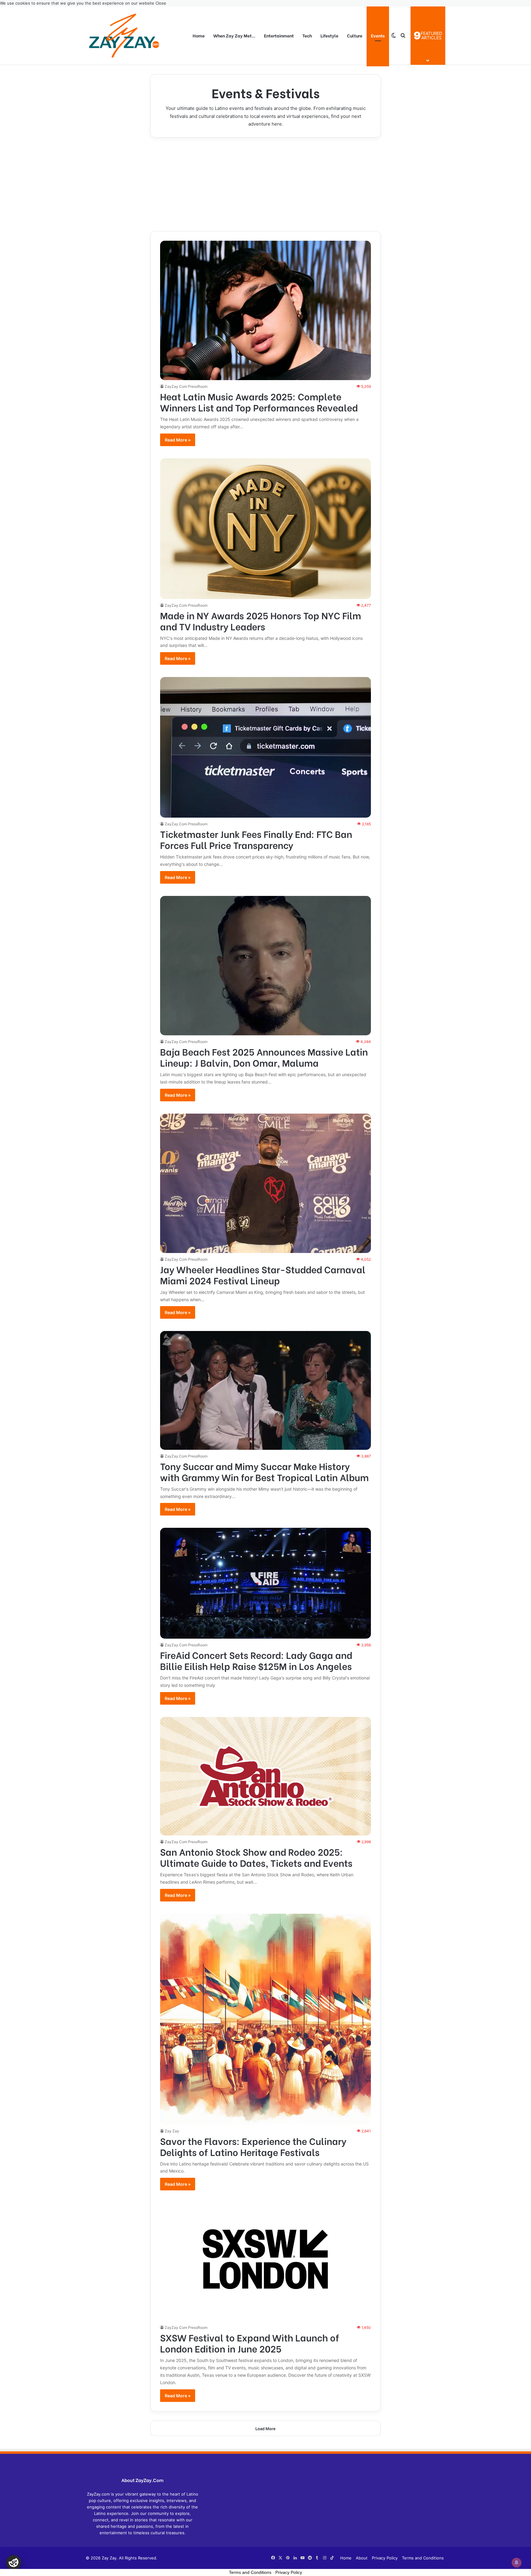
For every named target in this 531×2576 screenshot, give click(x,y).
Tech (307, 35)
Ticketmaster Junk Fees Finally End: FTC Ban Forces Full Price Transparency (256, 839)
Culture (355, 35)
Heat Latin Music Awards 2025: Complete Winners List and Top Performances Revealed (259, 402)
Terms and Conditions (423, 2558)
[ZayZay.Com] (124, 36)
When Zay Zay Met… (234, 35)
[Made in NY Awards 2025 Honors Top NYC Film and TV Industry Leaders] (266, 529)
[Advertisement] (265, 184)
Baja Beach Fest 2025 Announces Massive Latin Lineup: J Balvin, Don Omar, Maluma (264, 1057)
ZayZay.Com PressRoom (186, 386)
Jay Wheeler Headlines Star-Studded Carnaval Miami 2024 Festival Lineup (263, 1274)
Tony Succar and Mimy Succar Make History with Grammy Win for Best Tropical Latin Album (264, 1471)
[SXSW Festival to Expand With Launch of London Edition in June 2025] (266, 2262)
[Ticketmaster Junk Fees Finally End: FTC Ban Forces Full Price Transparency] (266, 747)
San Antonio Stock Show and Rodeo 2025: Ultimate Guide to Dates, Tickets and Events (256, 1857)
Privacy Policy (385, 2558)
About (362, 2558)
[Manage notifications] (517, 2562)
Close (161, 3)
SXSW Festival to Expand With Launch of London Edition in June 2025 (250, 2343)
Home (199, 35)
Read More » (178, 440)
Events (378, 35)
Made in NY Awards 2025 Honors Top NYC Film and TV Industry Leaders (261, 621)
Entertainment (279, 35)
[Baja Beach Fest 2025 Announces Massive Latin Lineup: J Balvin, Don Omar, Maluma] (266, 966)
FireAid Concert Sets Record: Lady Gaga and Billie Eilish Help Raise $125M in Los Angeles (256, 1660)
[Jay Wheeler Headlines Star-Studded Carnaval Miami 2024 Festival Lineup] (266, 1183)
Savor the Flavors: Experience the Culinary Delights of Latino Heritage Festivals (253, 2146)
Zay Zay (172, 2131)
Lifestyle (329, 35)
